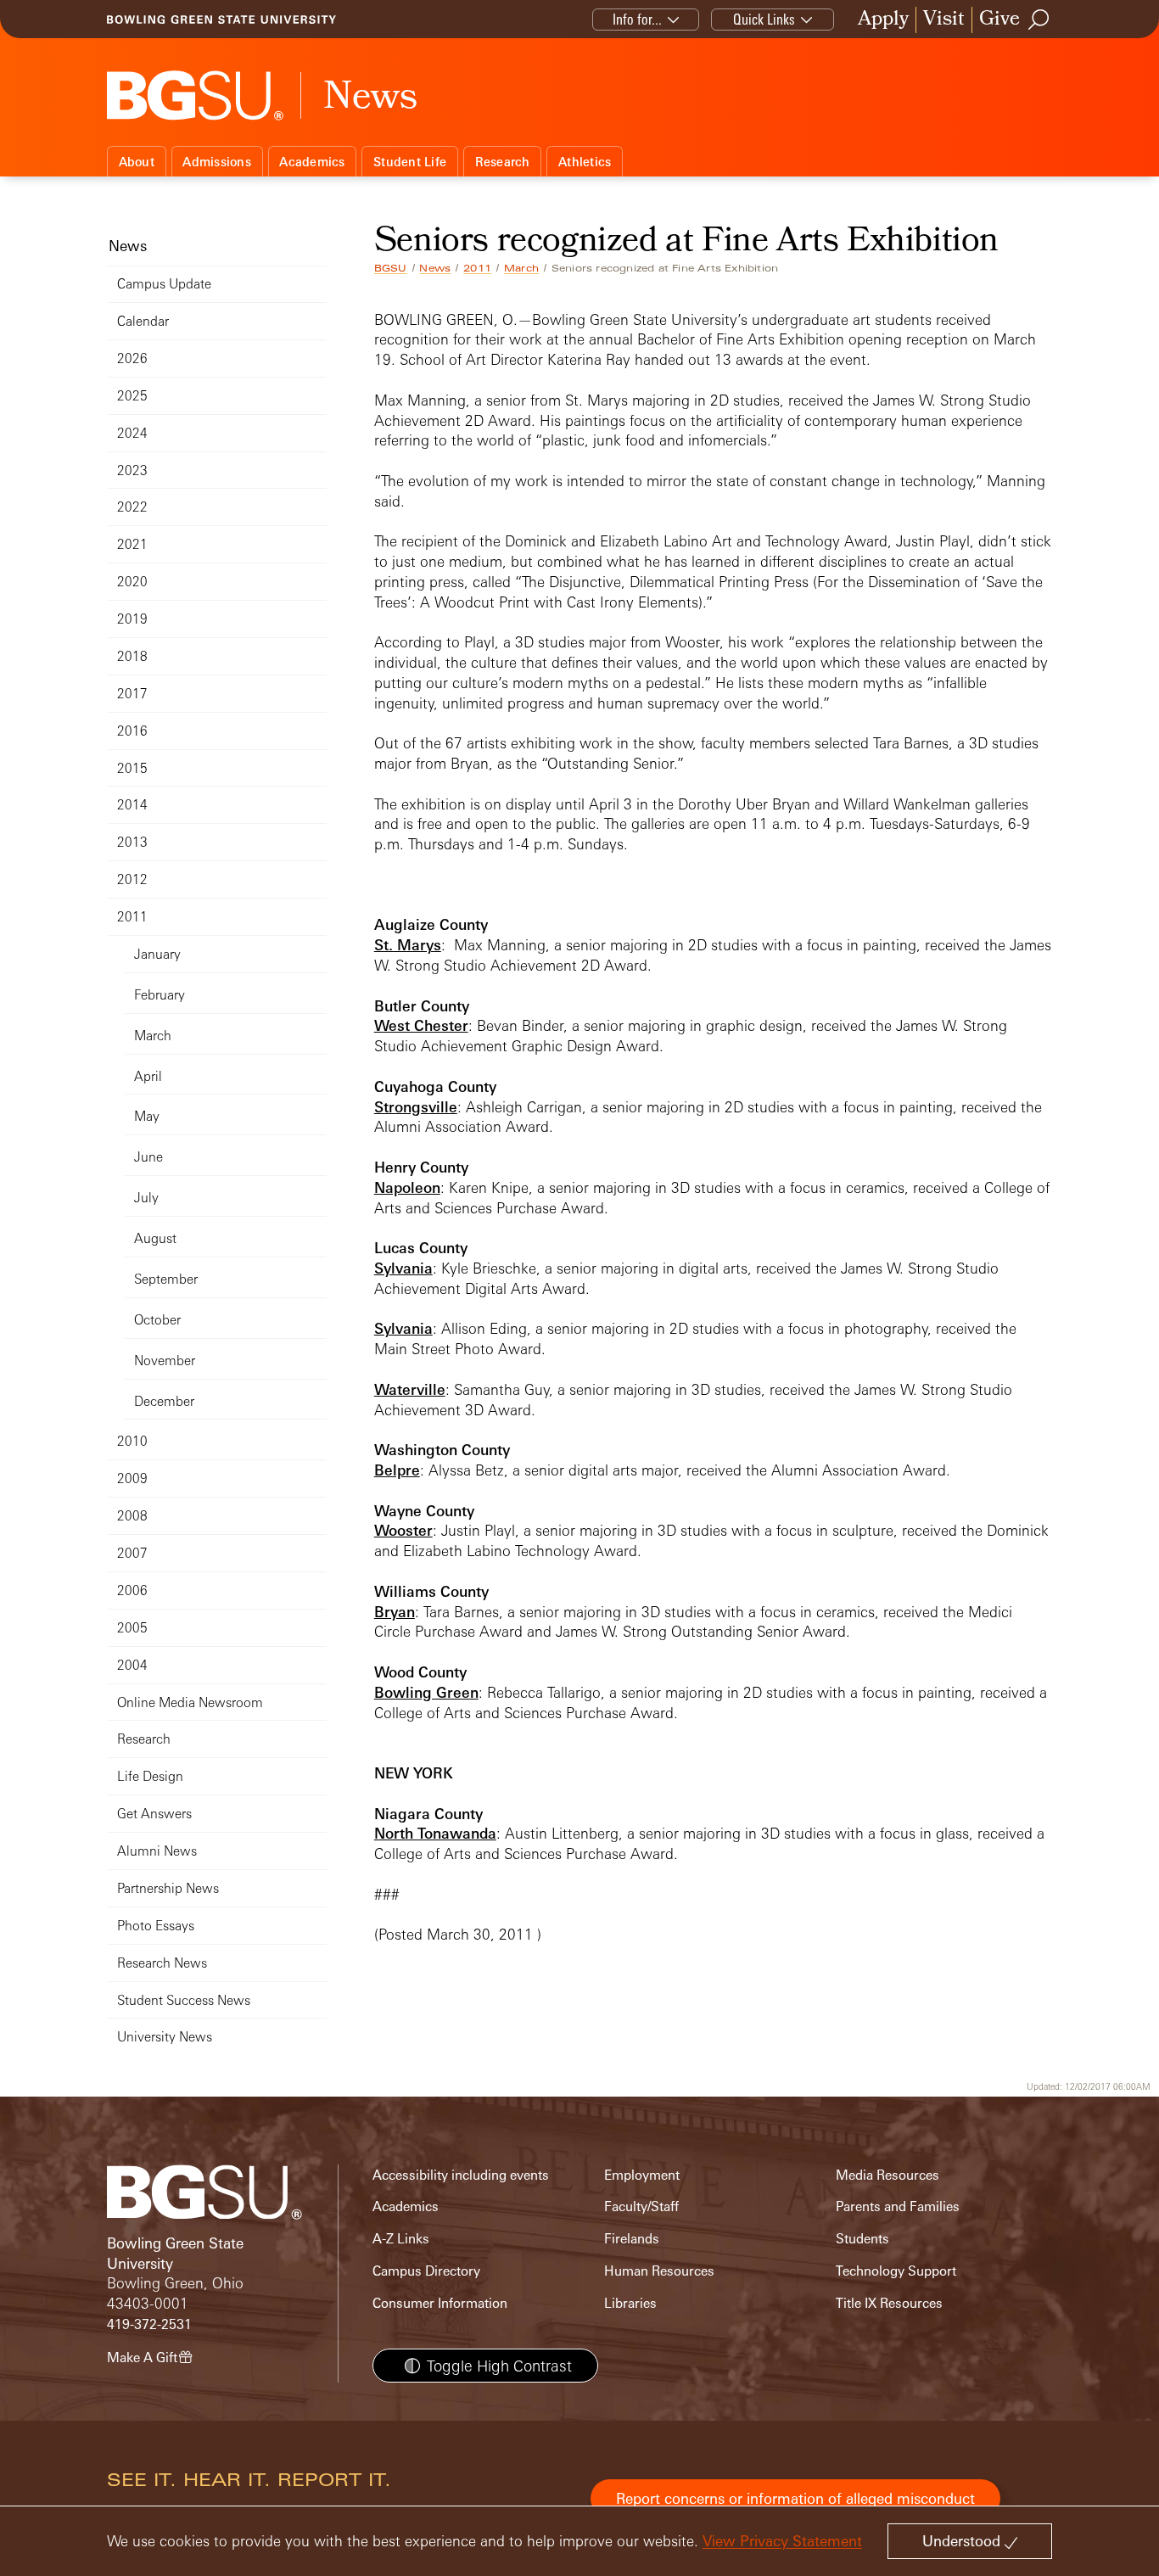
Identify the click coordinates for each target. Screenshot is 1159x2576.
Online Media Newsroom (190, 1702)
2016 (132, 731)
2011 (477, 268)
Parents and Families (898, 2206)
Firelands (632, 2239)
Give (999, 20)
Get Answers (154, 1814)
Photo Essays (156, 1926)
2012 (132, 879)
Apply (883, 20)
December (164, 1401)
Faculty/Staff (641, 2206)
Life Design (150, 1776)
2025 (132, 396)
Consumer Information (440, 2303)
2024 (132, 433)
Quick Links (764, 19)
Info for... (637, 19)
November (165, 1361)
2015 (132, 768)
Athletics (585, 162)
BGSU (391, 268)
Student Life (410, 162)
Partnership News (168, 1888)
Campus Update (164, 284)
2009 (132, 1478)
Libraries (630, 2303)
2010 (132, 1441)
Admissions (217, 162)
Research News (162, 1963)
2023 (132, 470)
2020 (132, 582)
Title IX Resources (889, 2303)
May (147, 1116)
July (146, 1198)
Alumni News (157, 1851)
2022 (132, 507)
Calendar (143, 321)
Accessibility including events (461, 2175)
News (435, 268)
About (137, 162)
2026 (132, 358)
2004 (132, 1665)
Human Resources (659, 2271)
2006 (132, 1590)
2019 (132, 619)
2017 (132, 694)
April (148, 1076)
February (160, 995)
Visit (944, 20)
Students (862, 2239)
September (166, 1279)
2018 (132, 656)
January (157, 954)
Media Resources (887, 2175)
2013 (132, 842)
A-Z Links (401, 2239)
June (148, 1157)
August (155, 1238)
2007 (132, 1553)
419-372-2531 (149, 2324)
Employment (642, 2175)
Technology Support (896, 2271)
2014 (132, 805)
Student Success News (184, 2000)
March (521, 268)
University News (165, 2037)
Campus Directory (426, 2271)
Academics (312, 162)
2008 (132, 1516)
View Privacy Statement (782, 2541)
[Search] (1039, 20)
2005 (132, 1628)
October (157, 1320)
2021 (132, 544)
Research (503, 162)
